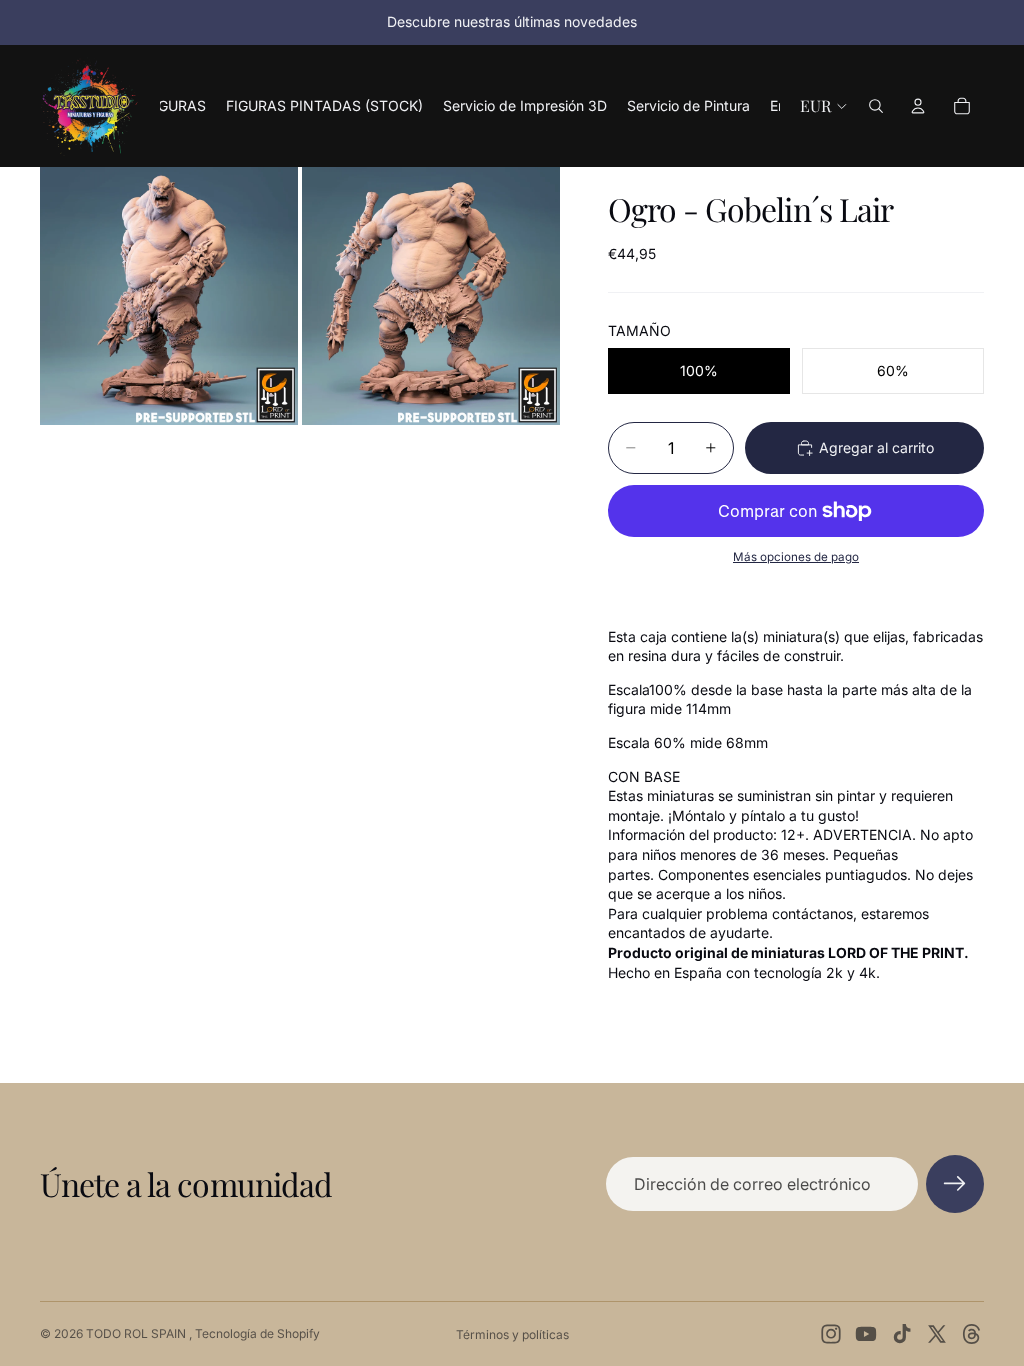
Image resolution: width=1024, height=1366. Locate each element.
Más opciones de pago (796, 557)
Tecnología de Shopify (257, 1333)
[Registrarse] (955, 1184)
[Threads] (972, 1334)
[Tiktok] (902, 1334)
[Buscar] (876, 106)
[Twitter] (937, 1334)
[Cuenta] (918, 106)
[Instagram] (831, 1334)
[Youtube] (866, 1334)
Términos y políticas (512, 1334)
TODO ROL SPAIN (137, 1333)
